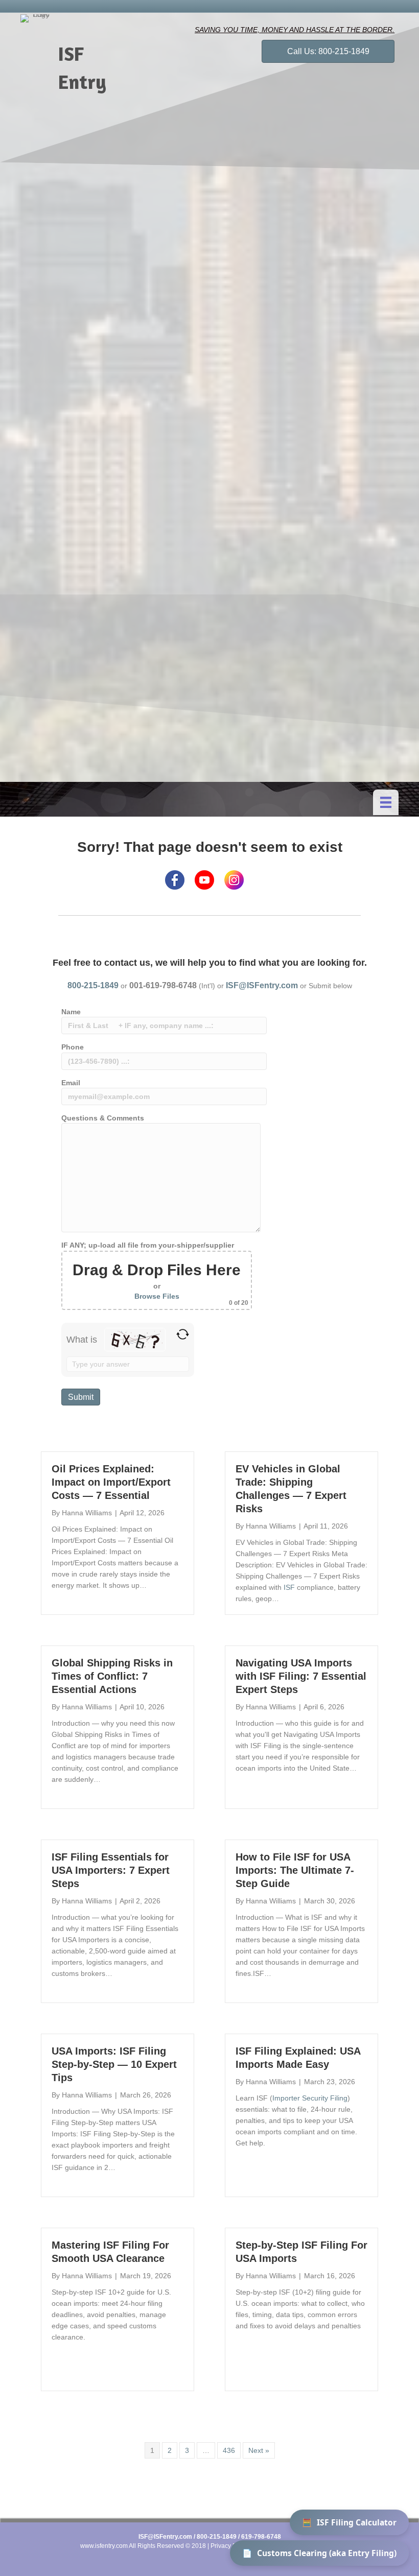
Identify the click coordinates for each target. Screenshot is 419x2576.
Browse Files (157, 1296)
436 (229, 2450)
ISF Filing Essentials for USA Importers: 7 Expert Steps (111, 1870)
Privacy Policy (230, 2546)
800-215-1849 (93, 985)
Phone (73, 1047)
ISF (289, 1587)
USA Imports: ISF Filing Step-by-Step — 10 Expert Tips (114, 2064)
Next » (259, 2450)
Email (71, 1083)
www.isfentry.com (104, 2546)
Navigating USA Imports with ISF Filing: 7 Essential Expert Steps (301, 1676)
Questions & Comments (103, 1118)
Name (71, 1012)
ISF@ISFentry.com (262, 985)
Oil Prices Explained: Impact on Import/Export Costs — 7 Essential (111, 1482)
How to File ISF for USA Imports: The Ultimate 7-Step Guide (295, 1870)
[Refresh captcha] (183, 1334)
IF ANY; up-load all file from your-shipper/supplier (155, 1274)
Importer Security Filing (310, 2098)
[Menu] (386, 802)
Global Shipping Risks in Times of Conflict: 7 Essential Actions (112, 1676)
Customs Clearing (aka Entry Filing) (319, 2553)
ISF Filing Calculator (349, 2522)
